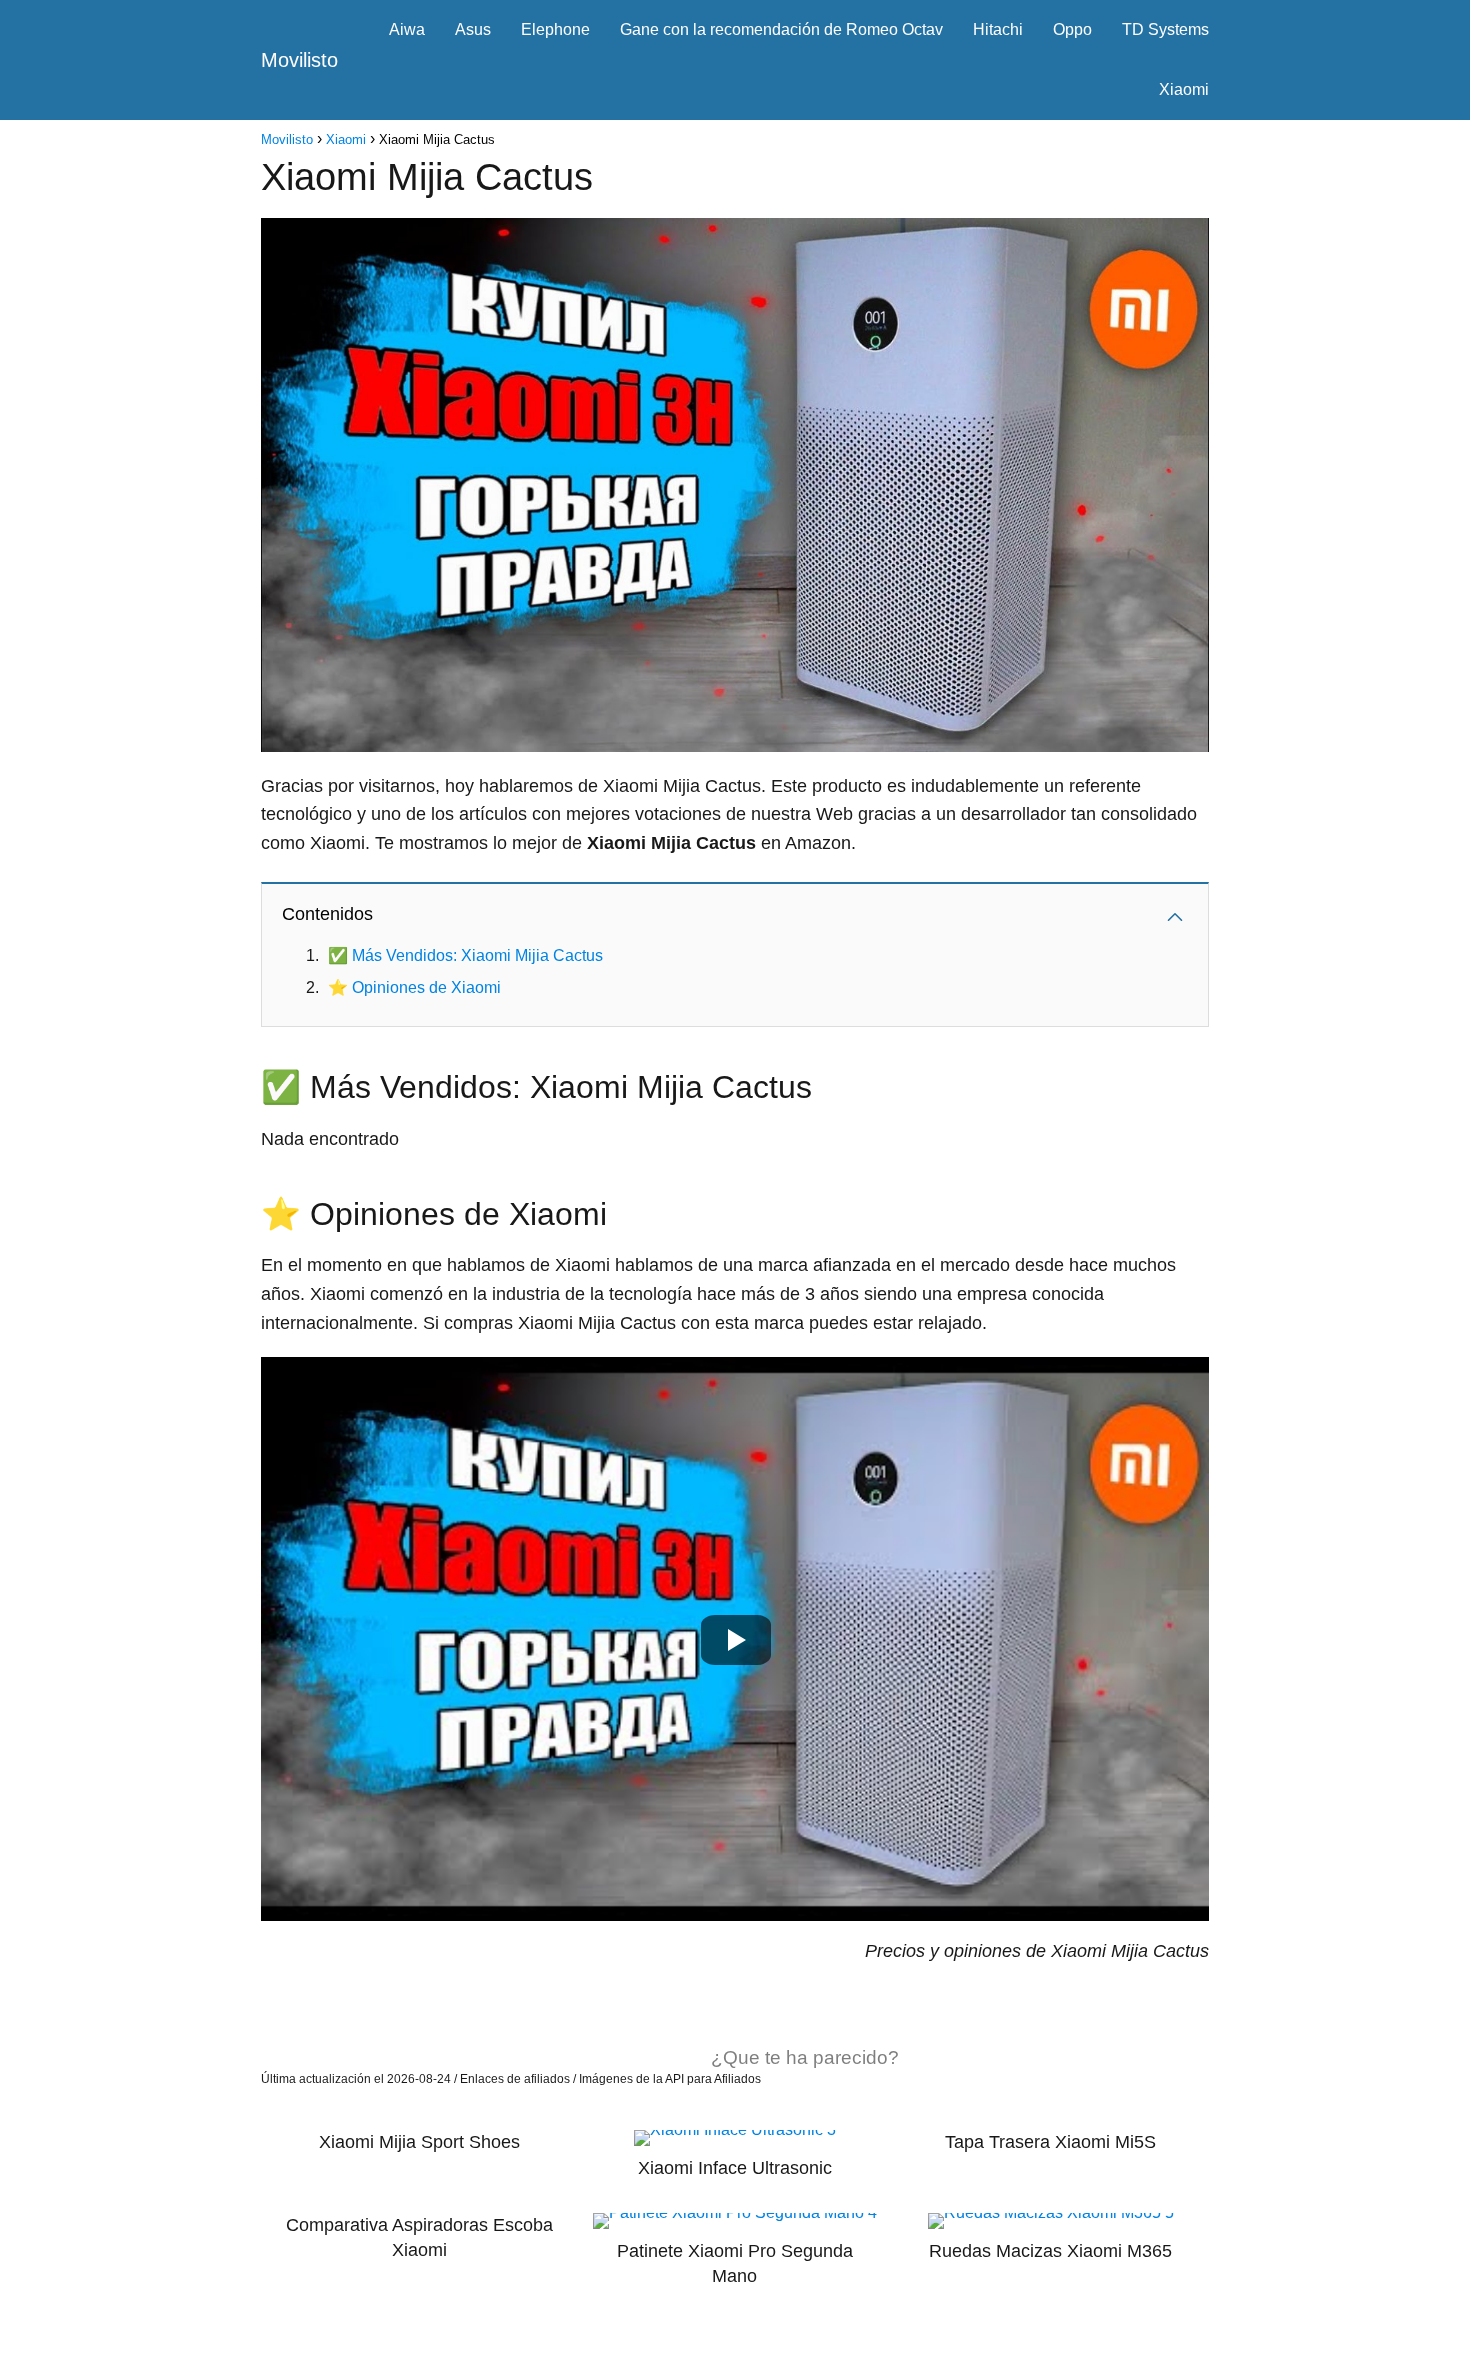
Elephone (555, 29)
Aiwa (407, 29)
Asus (473, 29)
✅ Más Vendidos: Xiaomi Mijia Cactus (465, 955)
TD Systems (1165, 29)
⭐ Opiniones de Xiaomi (414, 987)
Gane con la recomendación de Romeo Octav (781, 29)
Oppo (1072, 29)
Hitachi (998, 29)
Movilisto (299, 60)
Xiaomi (1184, 89)
